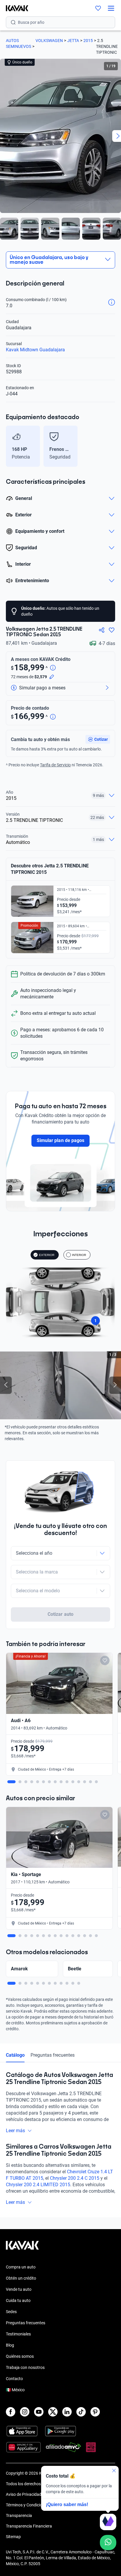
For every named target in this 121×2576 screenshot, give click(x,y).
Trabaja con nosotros (25, 2367)
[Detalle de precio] (53, 668)
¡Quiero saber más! (67, 2504)
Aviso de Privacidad (24, 2494)
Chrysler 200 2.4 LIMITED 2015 (38, 2185)
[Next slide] (112, 446)
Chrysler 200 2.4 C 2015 (75, 2178)
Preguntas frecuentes (53, 2055)
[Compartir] (102, 630)
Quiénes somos (20, 2356)
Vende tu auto (19, 2289)
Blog (10, 2345)
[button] (98, 739)
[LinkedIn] (67, 2412)
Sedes (11, 2312)
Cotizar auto (60, 1614)
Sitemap (13, 2537)
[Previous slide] (9, 446)
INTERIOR (79, 1255)
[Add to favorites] (105, 1660)
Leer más (15, 2131)
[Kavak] (14, 8)
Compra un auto (21, 2267)
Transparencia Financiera (29, 2526)
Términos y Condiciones (27, 2505)
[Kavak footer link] (22, 2248)
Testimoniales (18, 2334)
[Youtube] (39, 2412)
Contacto (14, 2379)
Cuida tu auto (18, 2300)
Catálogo (15, 2055)
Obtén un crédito (21, 2278)
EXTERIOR (47, 1255)
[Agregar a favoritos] (112, 630)
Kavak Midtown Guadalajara (35, 350)
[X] (53, 2412)
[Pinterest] (95, 2412)
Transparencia (19, 2515)
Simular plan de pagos (60, 1140)
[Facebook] (11, 2412)
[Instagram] (25, 2412)
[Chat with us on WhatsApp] (108, 2543)
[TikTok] (81, 2412)
